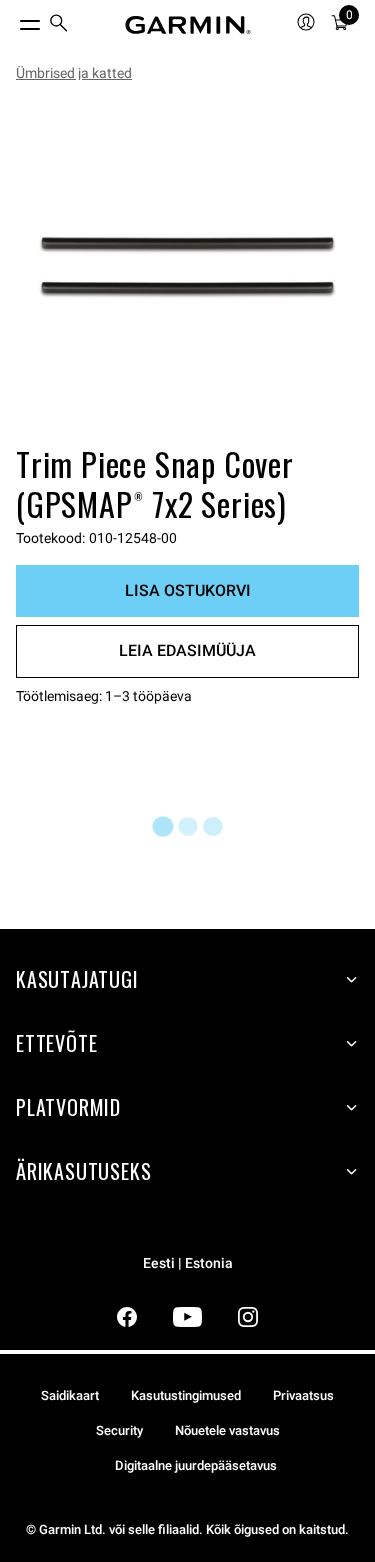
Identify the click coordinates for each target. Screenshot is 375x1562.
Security (119, 1430)
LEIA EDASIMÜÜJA (187, 650)
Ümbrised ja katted (74, 73)
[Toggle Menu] (12, 20)
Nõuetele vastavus (227, 1430)
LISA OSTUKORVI (188, 590)
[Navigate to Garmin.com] (188, 25)
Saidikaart (70, 1395)
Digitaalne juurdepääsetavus (196, 1465)
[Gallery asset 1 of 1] (187, 267)
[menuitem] (59, 25)
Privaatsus (303, 1395)
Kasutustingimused (186, 1395)
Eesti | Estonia (188, 1263)
